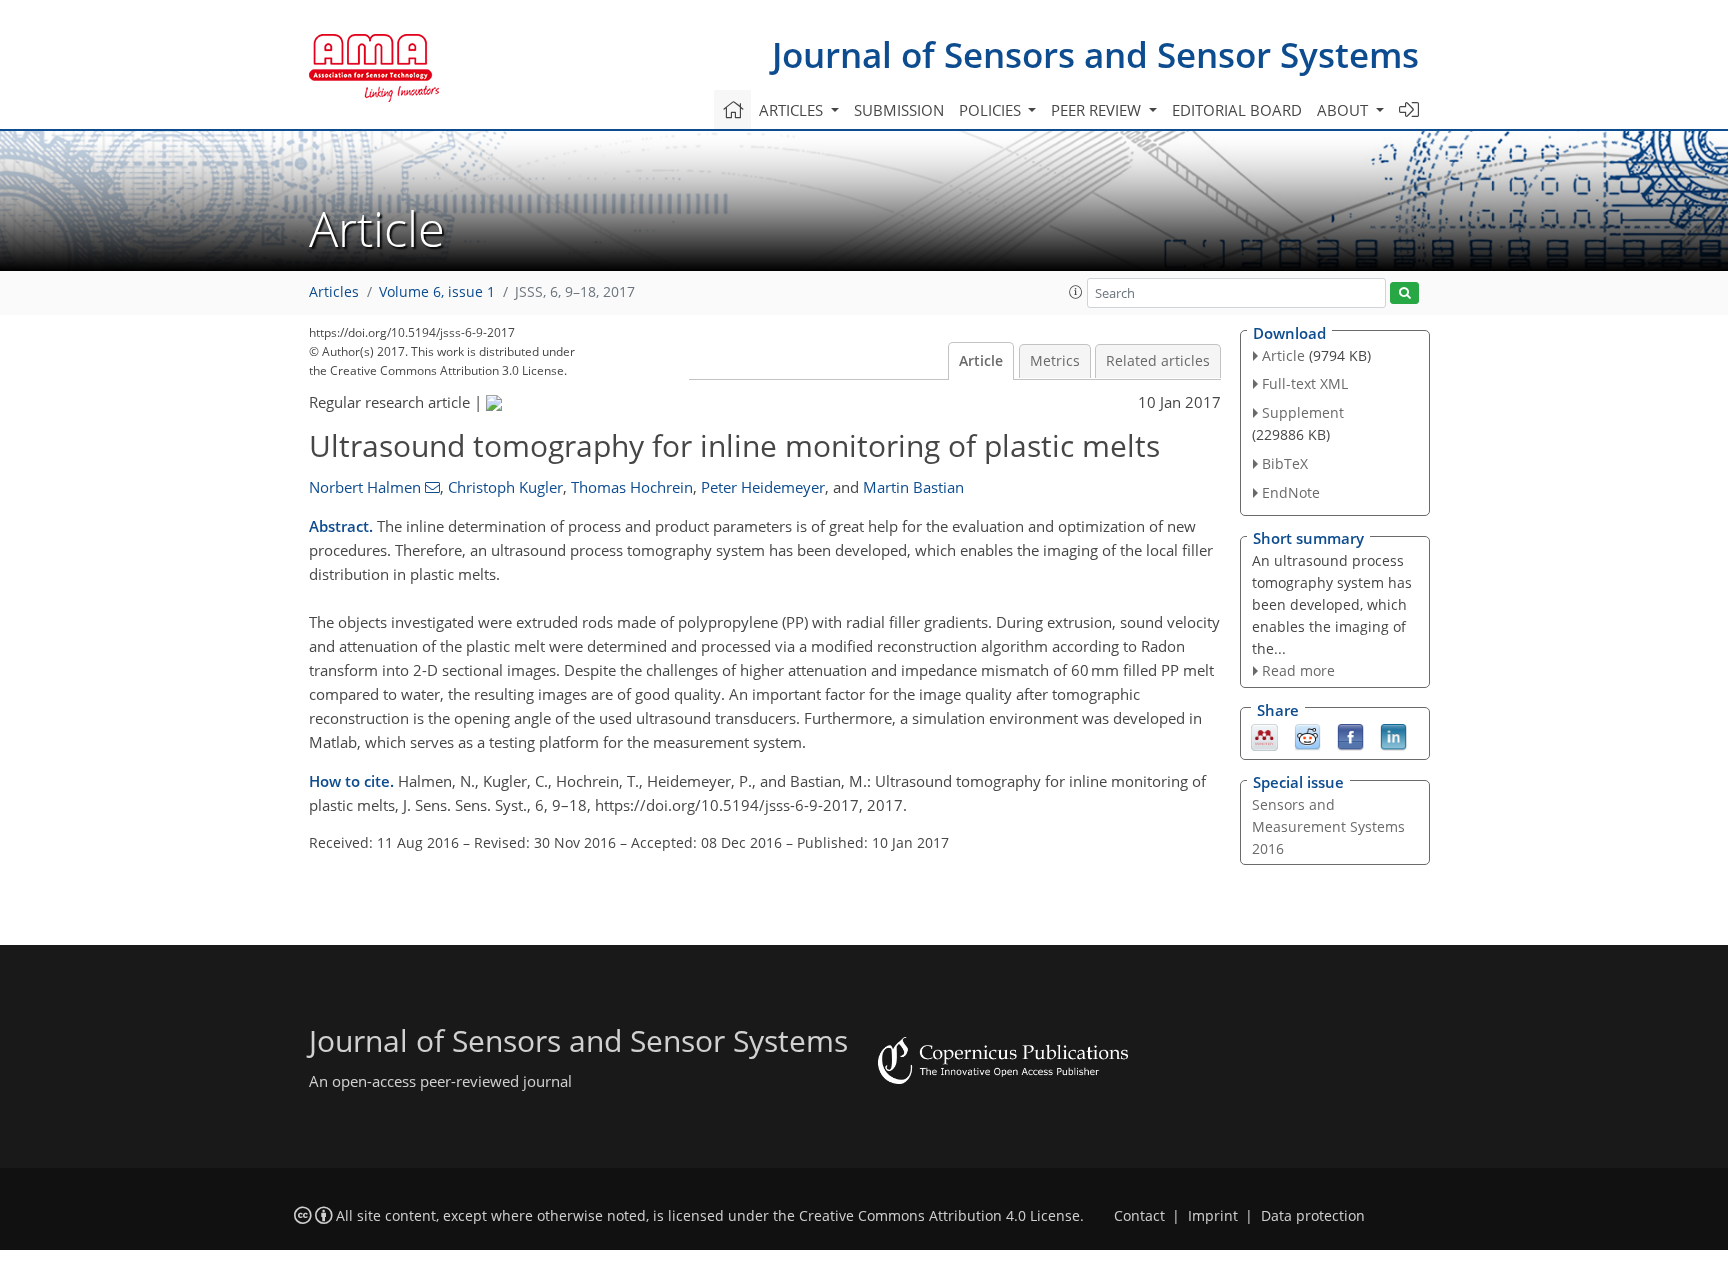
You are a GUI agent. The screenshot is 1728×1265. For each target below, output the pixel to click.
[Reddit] (1307, 736)
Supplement (1303, 412)
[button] (1076, 292)
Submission (899, 110)
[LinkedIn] (1393, 736)
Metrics (1055, 361)
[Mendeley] (1264, 736)
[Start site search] (1404, 293)
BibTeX (1285, 463)
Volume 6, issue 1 (437, 292)
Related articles (1158, 361)
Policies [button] (992, 110)
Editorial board (1237, 110)
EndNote (1291, 492)
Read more (1298, 670)
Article (981, 361)
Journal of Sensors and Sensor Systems (1095, 54)
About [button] (1344, 110)
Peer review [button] (1098, 110)
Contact (1139, 1216)
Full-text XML (1305, 383)
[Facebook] (1350, 736)
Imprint (1213, 1216)
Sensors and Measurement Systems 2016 (1328, 826)
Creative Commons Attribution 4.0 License (939, 1216)
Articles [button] (793, 110)
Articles (334, 292)
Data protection (1313, 1216)
